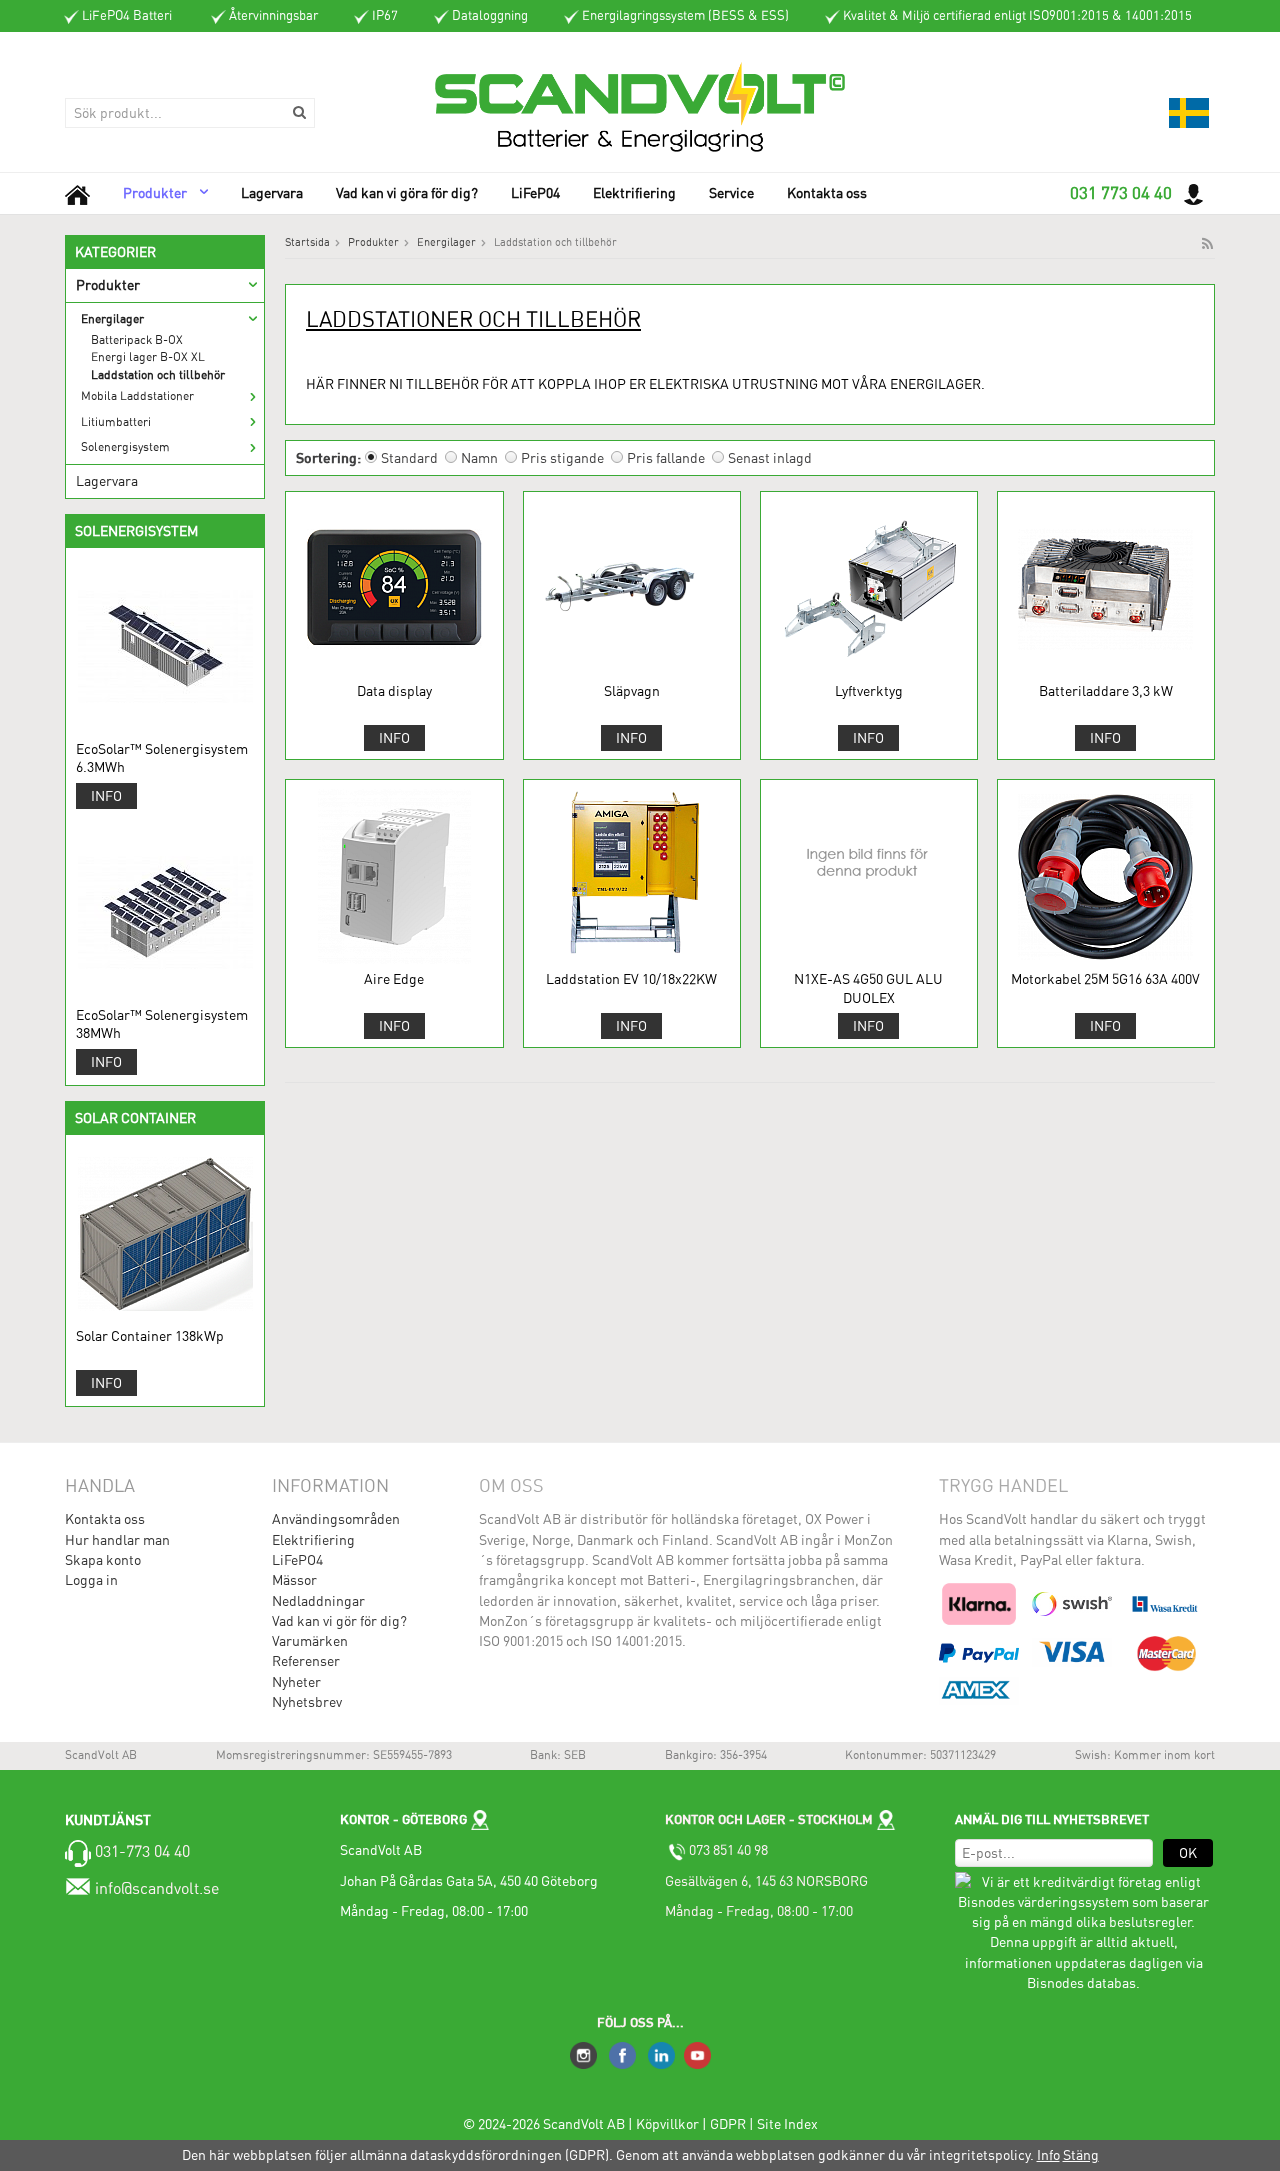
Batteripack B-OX (137, 340)
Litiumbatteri (116, 422)
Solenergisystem (125, 447)
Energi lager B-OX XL (148, 357)
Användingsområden (336, 1519)
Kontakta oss (827, 193)
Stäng (1081, 2155)
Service (731, 193)
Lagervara (272, 193)
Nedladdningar (318, 1601)
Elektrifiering (634, 193)
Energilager (112, 319)
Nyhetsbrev (307, 1702)
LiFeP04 (535, 193)
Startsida (307, 242)
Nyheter (296, 1682)
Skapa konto (103, 1560)
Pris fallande (666, 458)
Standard (409, 458)
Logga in (91, 1580)
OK (1188, 1853)
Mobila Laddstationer (137, 396)
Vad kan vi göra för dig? (407, 193)
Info (106, 796)
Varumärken (310, 1641)
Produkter (155, 193)
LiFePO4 (297, 1560)
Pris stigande (562, 458)
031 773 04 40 (1121, 193)
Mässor (294, 1580)
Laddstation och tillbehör (158, 375)
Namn (479, 458)
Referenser (306, 1661)
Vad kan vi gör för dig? (339, 1621)
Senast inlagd (770, 458)
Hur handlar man (117, 1540)
